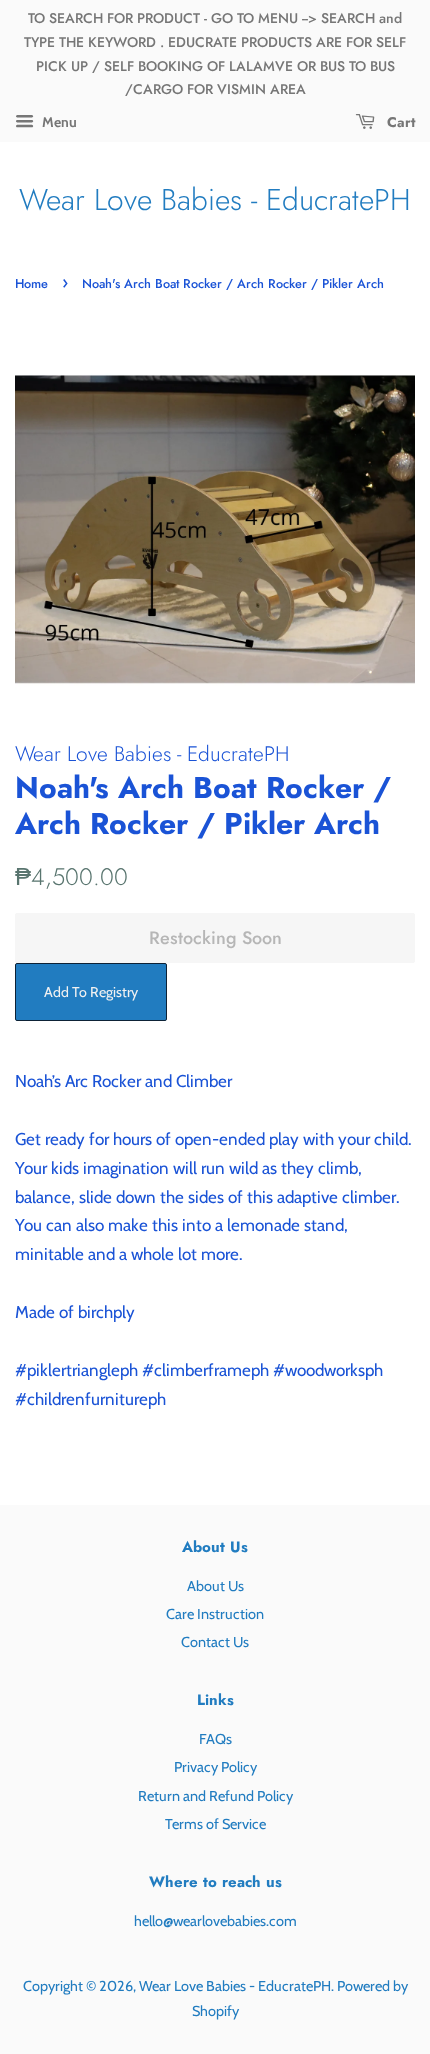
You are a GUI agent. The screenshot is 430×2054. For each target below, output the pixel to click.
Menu (58, 122)
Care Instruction (215, 1614)
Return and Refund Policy (215, 1796)
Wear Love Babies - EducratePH (215, 200)
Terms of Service (215, 1824)
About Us (215, 1586)
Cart (399, 122)
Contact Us (215, 1642)
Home (31, 283)
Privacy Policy (215, 1767)
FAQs (215, 1739)
